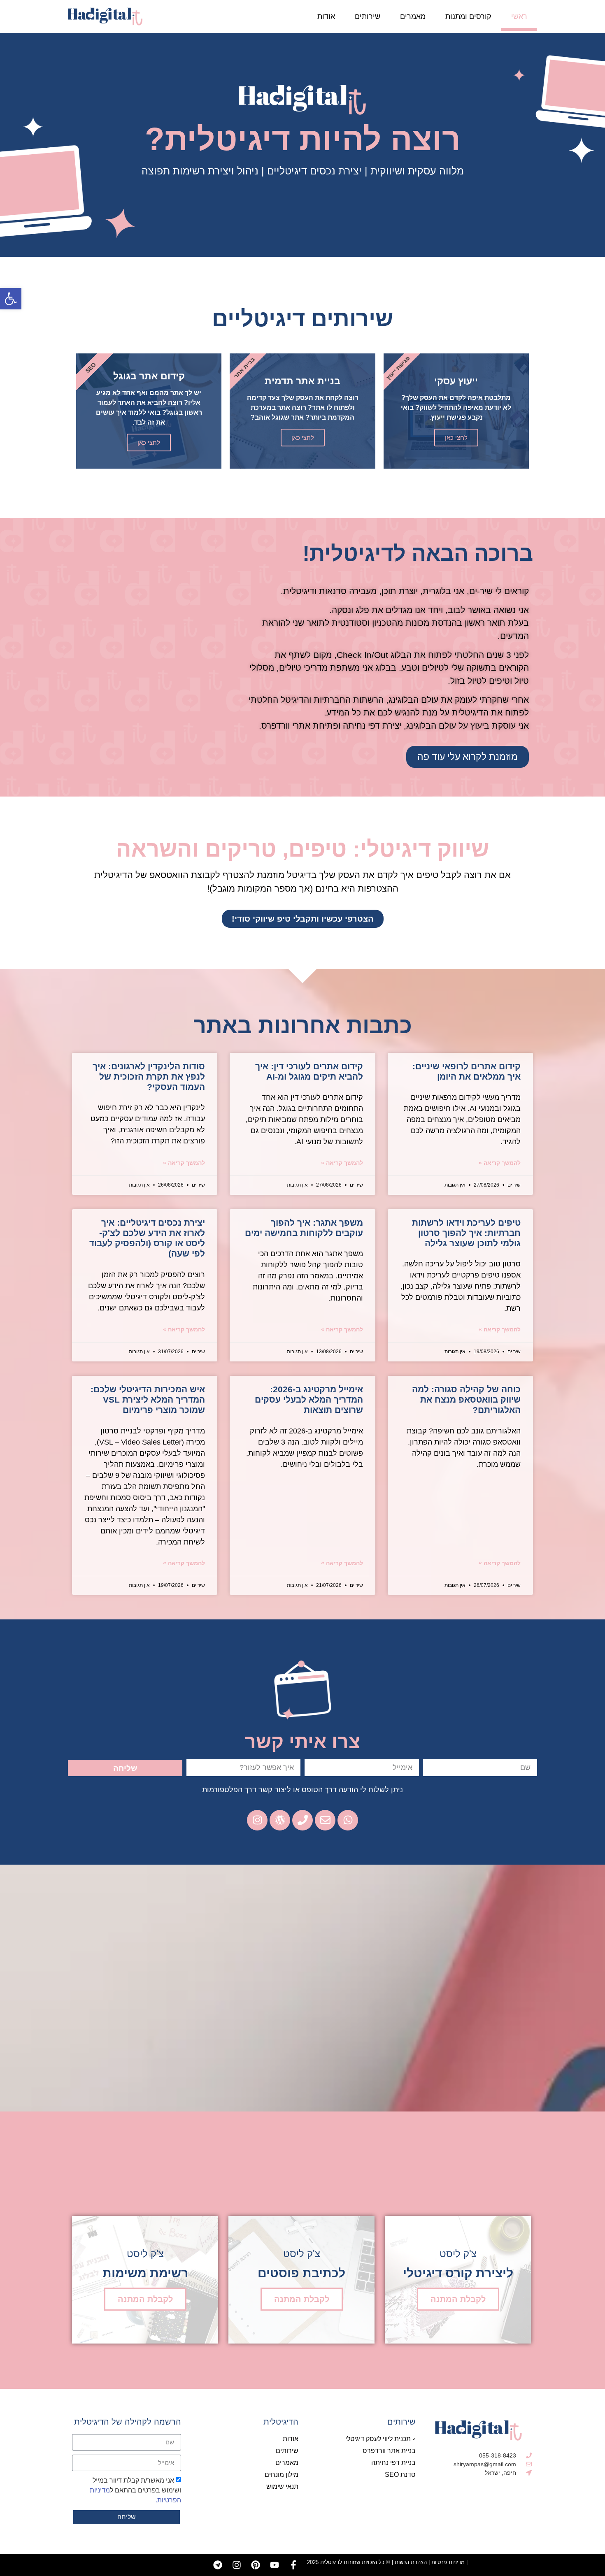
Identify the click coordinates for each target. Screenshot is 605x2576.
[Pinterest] (256, 2565)
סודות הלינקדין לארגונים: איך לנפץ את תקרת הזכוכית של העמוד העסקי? (149, 1077)
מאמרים (413, 16)
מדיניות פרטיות (448, 2562)
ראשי (519, 16)
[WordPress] (280, 1820)
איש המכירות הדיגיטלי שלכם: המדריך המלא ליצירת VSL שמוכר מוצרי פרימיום (148, 1399)
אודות (326, 16)
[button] (11, 299)
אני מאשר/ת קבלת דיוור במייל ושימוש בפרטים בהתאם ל (135, 2490)
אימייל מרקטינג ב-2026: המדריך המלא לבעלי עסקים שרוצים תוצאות (309, 1399)
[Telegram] (218, 2565)
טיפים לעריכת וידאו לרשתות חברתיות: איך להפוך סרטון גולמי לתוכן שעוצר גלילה (466, 1233)
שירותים (368, 16)
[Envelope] (325, 1820)
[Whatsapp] (348, 1820)
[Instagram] (237, 2565)
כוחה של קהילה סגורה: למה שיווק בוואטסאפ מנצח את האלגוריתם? (466, 1399)
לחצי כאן (456, 438)
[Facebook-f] (293, 2565)
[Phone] (302, 1820)
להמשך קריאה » (500, 1163)
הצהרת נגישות (411, 2562)
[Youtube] (275, 2565)
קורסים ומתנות (468, 16)
